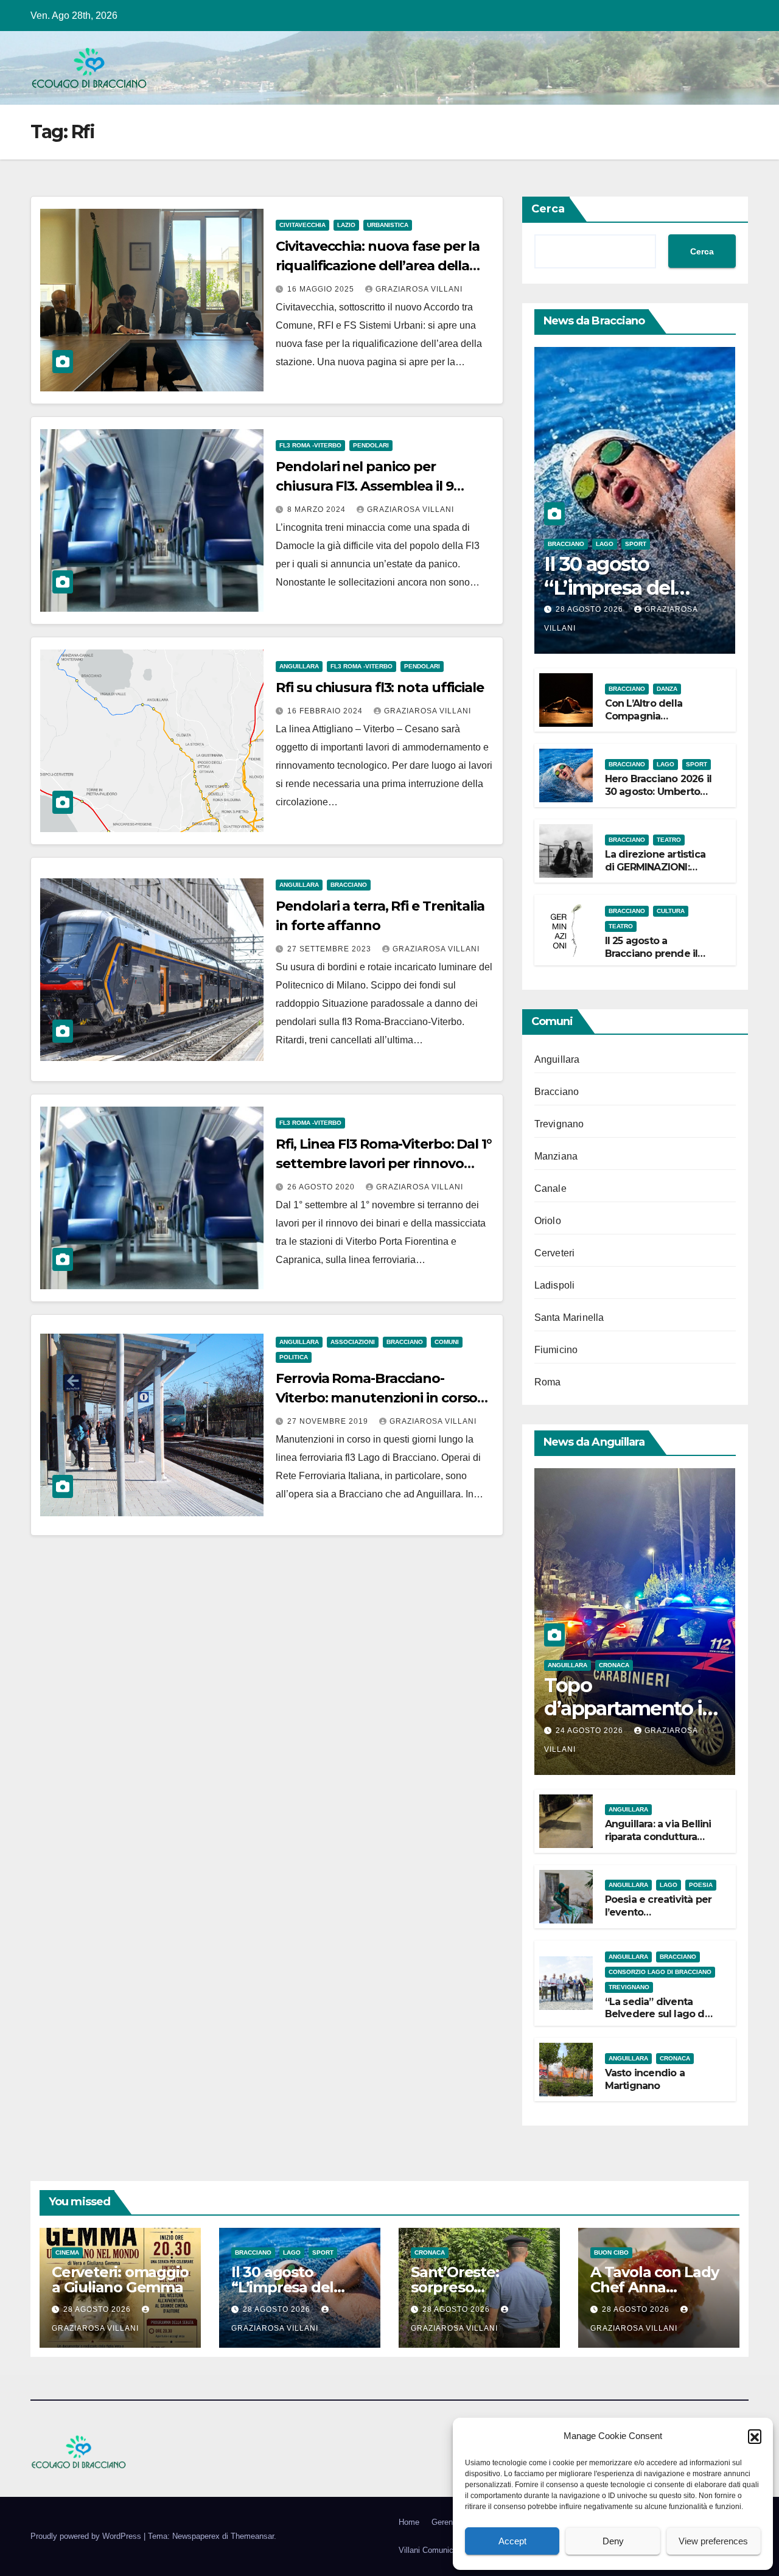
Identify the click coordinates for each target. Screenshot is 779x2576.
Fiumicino (556, 1350)
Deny (613, 2541)
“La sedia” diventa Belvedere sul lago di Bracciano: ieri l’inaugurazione (656, 2021)
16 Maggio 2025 (322, 289)
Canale (550, 1188)
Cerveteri (555, 1253)
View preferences (713, 2541)
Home (409, 2522)
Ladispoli (555, 1285)
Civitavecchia (302, 225)
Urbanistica (388, 225)
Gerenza (446, 2522)
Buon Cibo (611, 2252)
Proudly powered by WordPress (87, 2536)
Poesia (701, 1885)
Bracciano (349, 885)
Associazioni (353, 1342)
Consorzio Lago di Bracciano (660, 1972)
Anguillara (299, 666)
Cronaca (614, 1665)
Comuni (447, 1342)
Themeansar (252, 2536)
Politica (294, 1357)
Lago (605, 544)
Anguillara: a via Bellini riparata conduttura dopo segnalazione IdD (658, 1843)
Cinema (67, 2252)
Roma (548, 1382)
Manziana (556, 1156)
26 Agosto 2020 (322, 1187)
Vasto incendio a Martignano (645, 2079)
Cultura (671, 911)
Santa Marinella (569, 1318)
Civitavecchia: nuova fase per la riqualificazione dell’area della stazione (378, 266)
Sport (636, 544)
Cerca (548, 209)
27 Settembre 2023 (330, 949)
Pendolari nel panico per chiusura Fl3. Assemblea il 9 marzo (364, 486)
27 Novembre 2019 (329, 1421)
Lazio (346, 225)
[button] (755, 2436)
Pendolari (371, 445)
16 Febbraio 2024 (326, 711)
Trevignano (559, 1124)
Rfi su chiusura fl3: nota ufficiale (380, 688)
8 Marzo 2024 (318, 509)
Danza (667, 689)
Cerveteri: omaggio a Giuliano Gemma (120, 2280)
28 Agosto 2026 (591, 609)
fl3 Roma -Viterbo (310, 445)
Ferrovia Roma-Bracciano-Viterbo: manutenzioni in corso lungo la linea (376, 1398)
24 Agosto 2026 (591, 1731)
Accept (512, 2541)
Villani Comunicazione (438, 2550)
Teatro (669, 840)
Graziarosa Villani (419, 289)
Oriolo (548, 1221)
